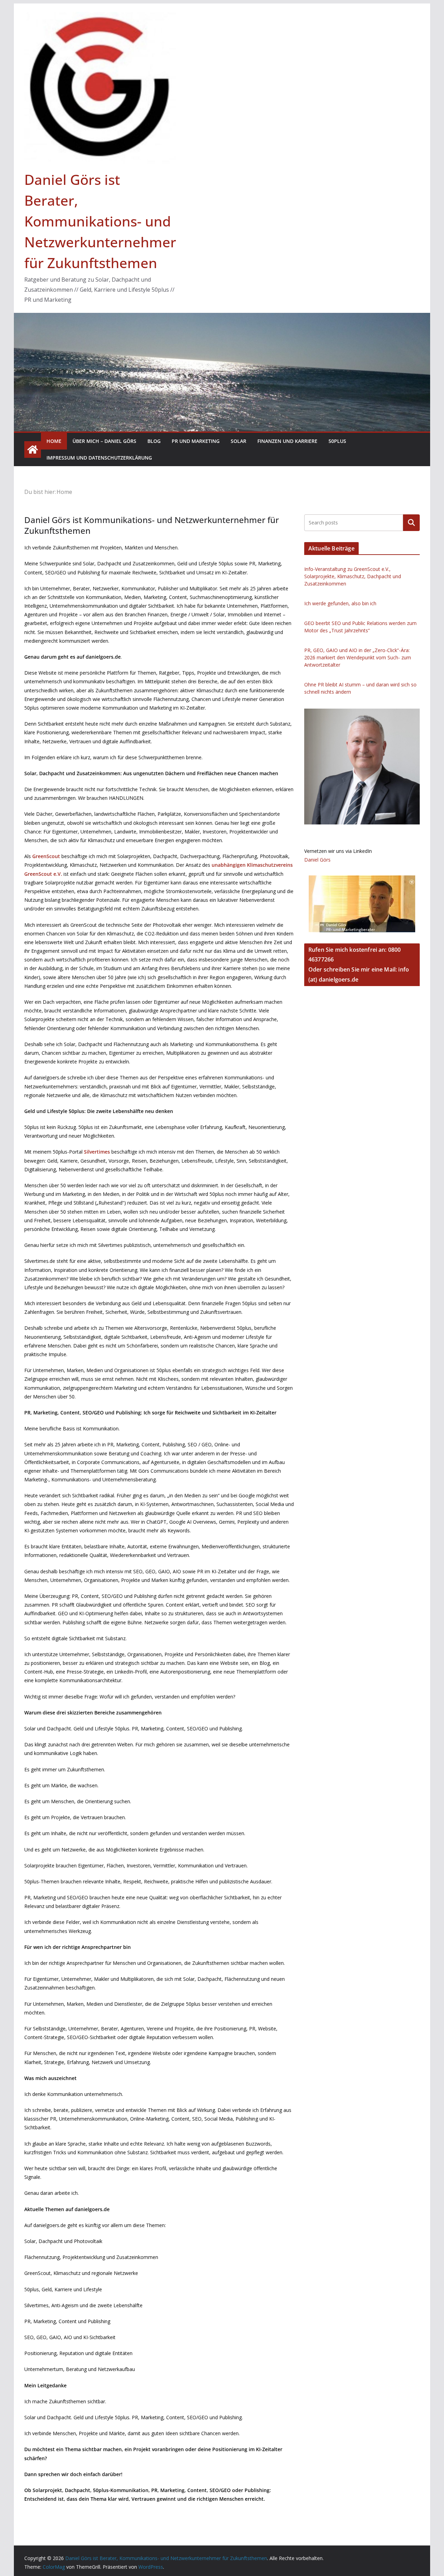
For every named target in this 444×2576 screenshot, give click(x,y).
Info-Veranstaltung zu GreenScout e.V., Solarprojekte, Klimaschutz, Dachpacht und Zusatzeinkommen (353, 576)
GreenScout (46, 856)
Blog (154, 441)
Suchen (411, 523)
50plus (337, 441)
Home (54, 441)
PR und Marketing (196, 441)
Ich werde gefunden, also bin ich (340, 603)
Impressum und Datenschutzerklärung (99, 458)
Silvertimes (97, 1152)
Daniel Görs (317, 860)
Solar (238, 441)
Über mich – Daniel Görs (104, 441)
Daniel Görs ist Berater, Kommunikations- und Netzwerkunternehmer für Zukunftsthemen (100, 221)
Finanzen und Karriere (287, 441)
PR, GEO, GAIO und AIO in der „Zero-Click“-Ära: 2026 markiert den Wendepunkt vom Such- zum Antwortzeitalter (358, 657)
